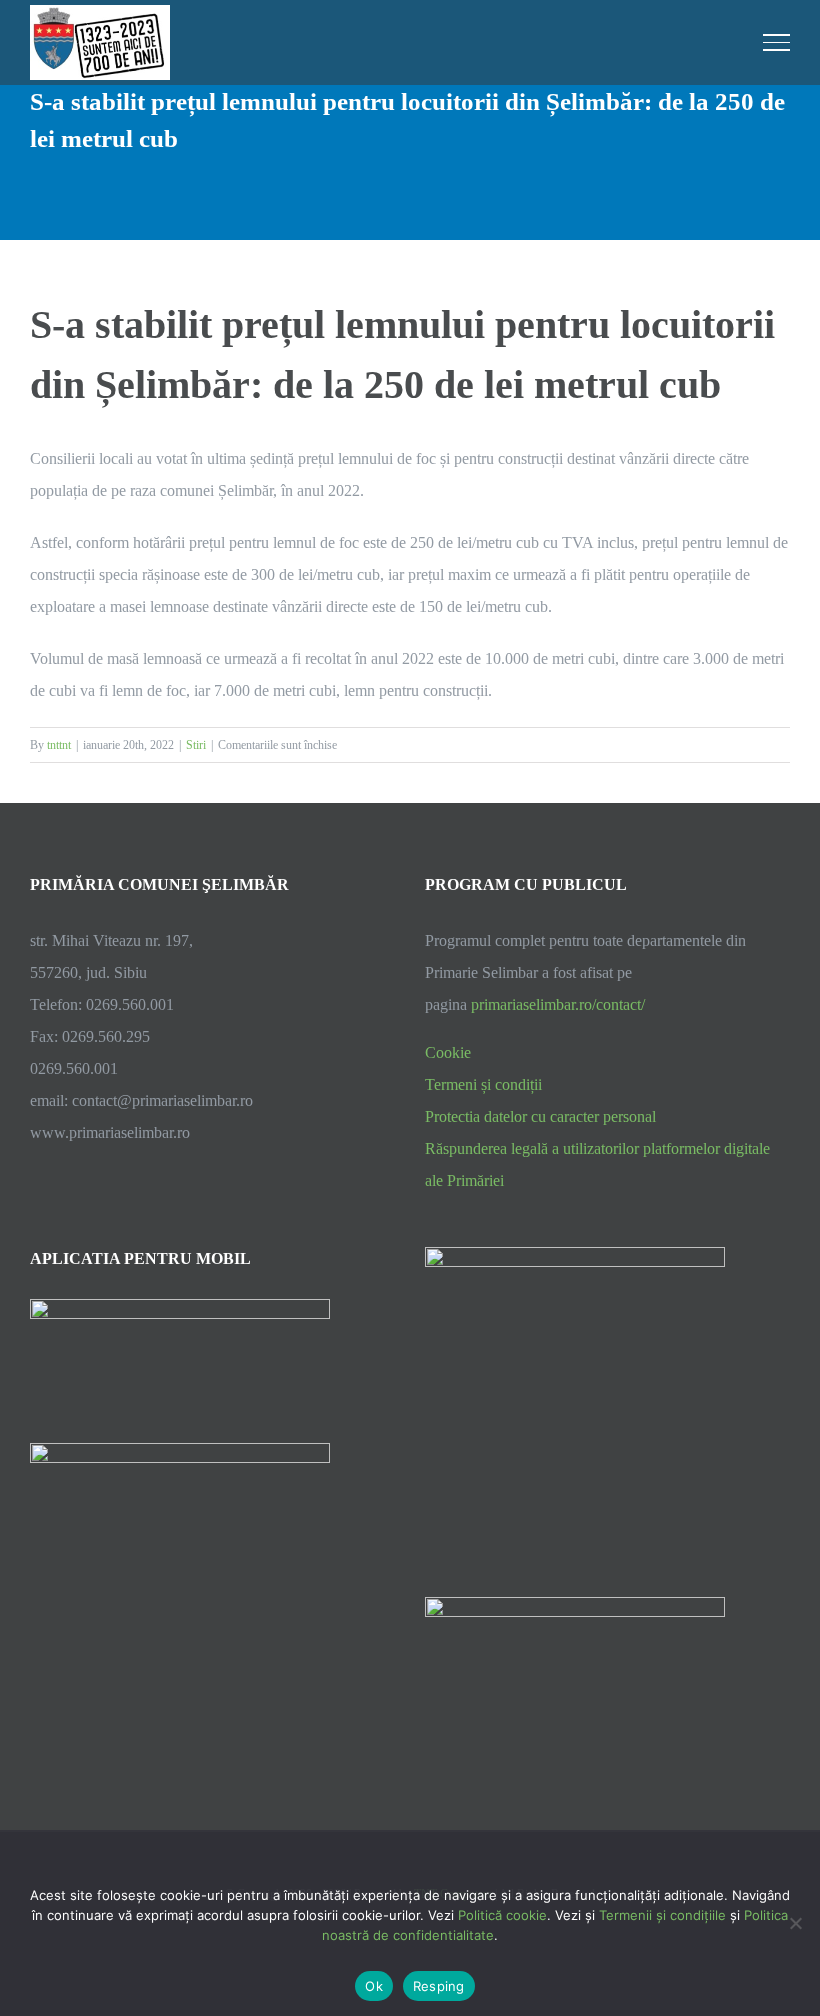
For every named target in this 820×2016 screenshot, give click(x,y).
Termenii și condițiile (662, 1915)
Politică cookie (502, 1915)
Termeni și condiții (483, 1084)
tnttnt (59, 745)
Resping (439, 1986)
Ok (374, 1986)
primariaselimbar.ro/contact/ (558, 1004)
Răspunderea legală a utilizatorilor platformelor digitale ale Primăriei (597, 1164)
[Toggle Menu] (777, 42)
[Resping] (795, 1923)
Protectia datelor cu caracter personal (540, 1116)
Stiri (196, 745)
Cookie (448, 1052)
